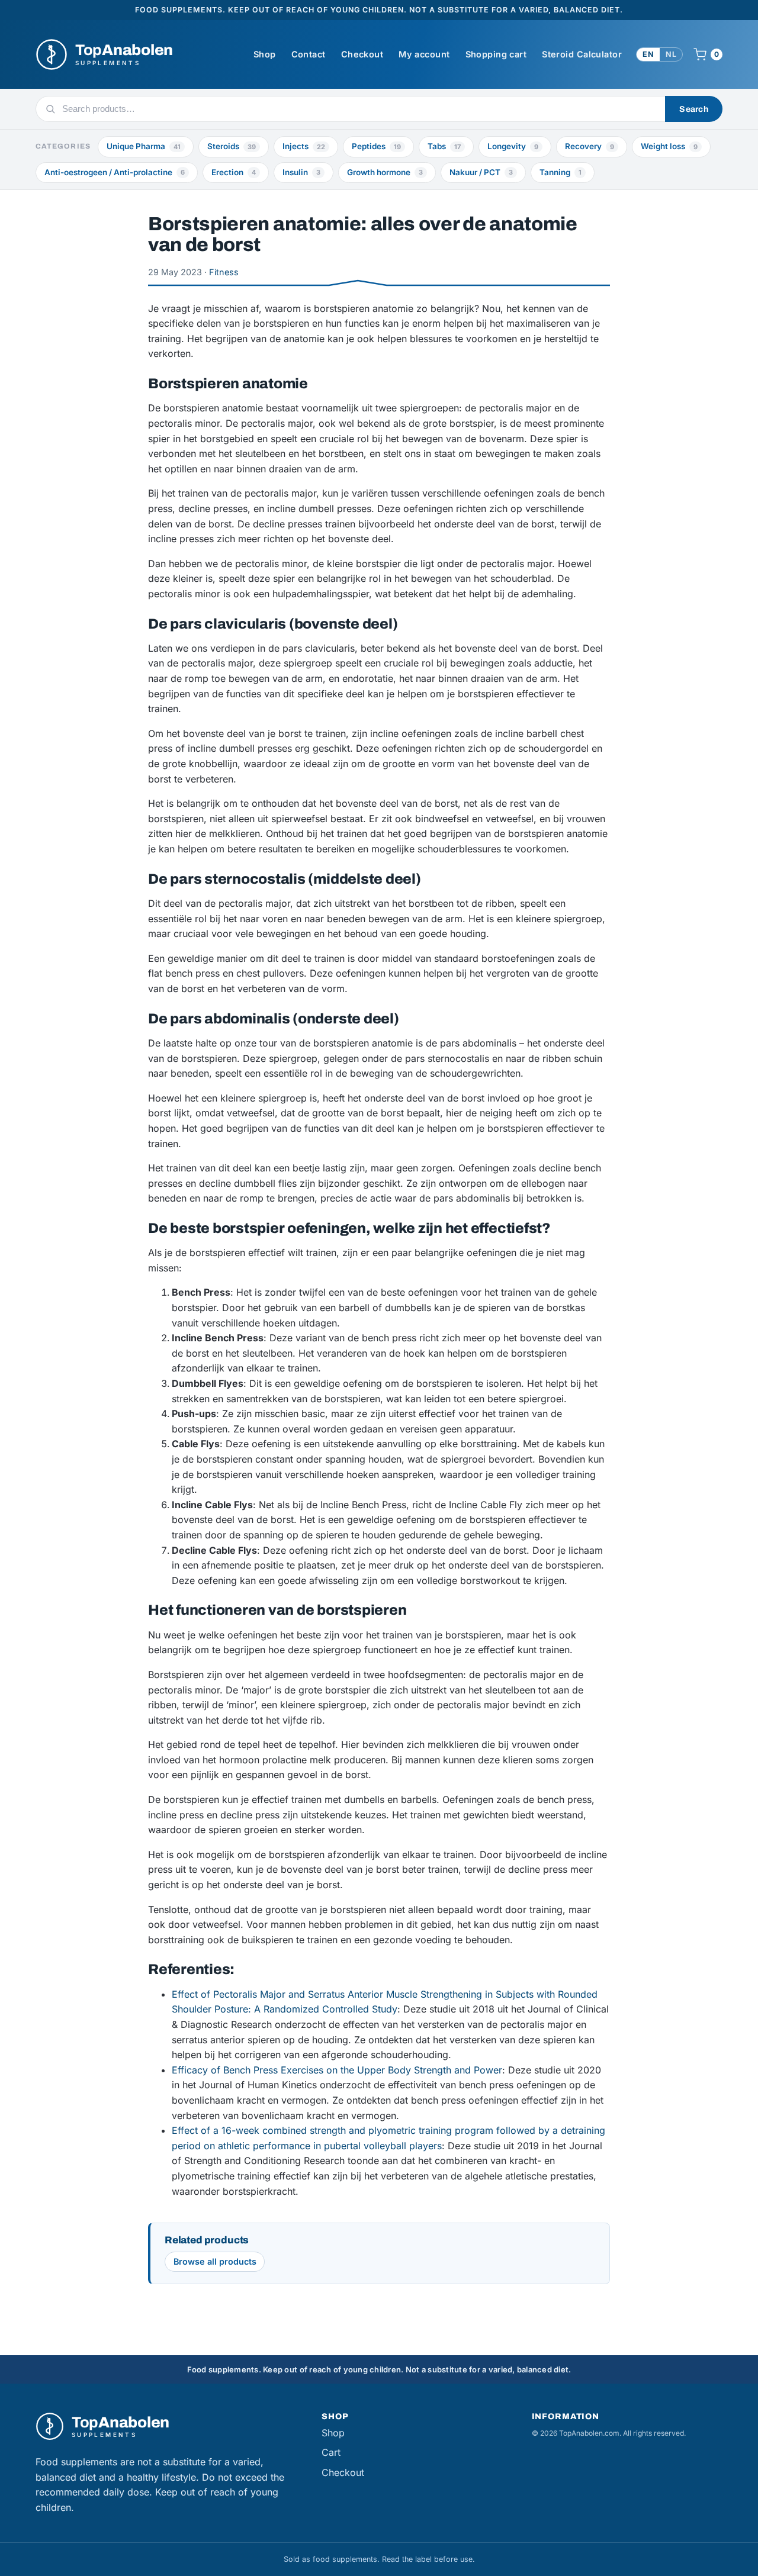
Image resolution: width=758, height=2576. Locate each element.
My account (424, 54)
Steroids (232, 146)
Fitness (224, 272)
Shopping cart (496, 54)
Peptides (376, 146)
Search (694, 109)
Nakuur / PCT (481, 172)
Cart (331, 2452)
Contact (309, 54)
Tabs (444, 146)
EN (648, 54)
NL (671, 54)
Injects (304, 146)
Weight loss (669, 146)
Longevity (513, 146)
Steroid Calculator (582, 54)
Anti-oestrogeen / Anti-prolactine (115, 172)
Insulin (301, 172)
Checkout (362, 54)
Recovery (590, 146)
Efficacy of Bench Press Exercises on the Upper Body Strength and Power (337, 2070)
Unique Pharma (144, 146)
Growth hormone (385, 172)
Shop (265, 54)
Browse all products (215, 2261)
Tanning (561, 172)
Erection (234, 172)
